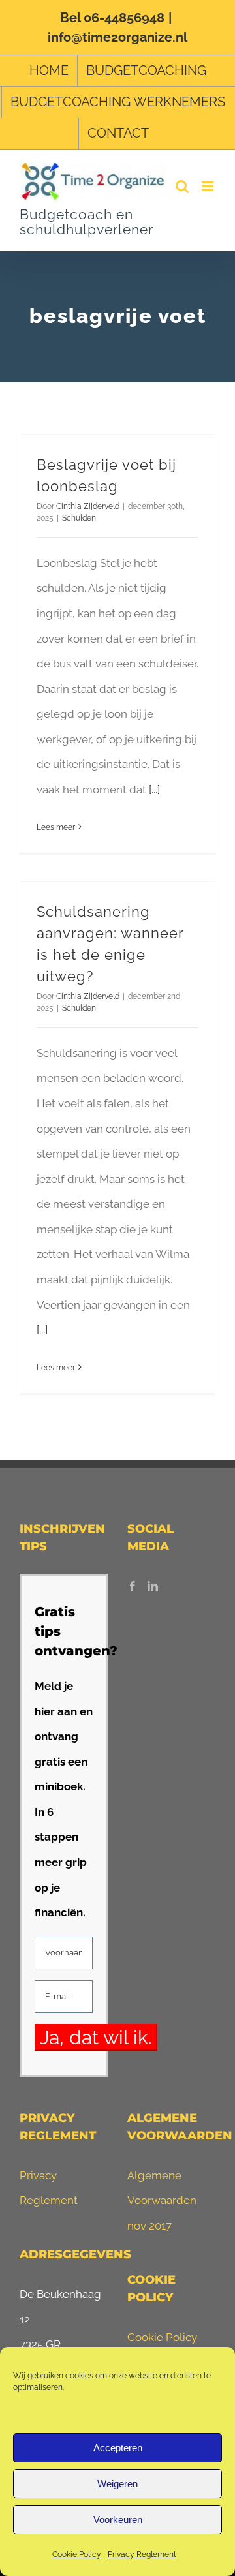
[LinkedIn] (153, 1586)
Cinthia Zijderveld (88, 506)
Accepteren (118, 2448)
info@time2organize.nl (117, 37)
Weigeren (117, 2484)
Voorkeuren (118, 2520)
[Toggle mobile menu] (209, 186)
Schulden (79, 518)
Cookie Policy (77, 2554)
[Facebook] (133, 1586)
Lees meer (56, 827)
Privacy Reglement (142, 2554)
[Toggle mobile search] (182, 186)
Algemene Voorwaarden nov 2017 (162, 2200)
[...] (154, 790)
